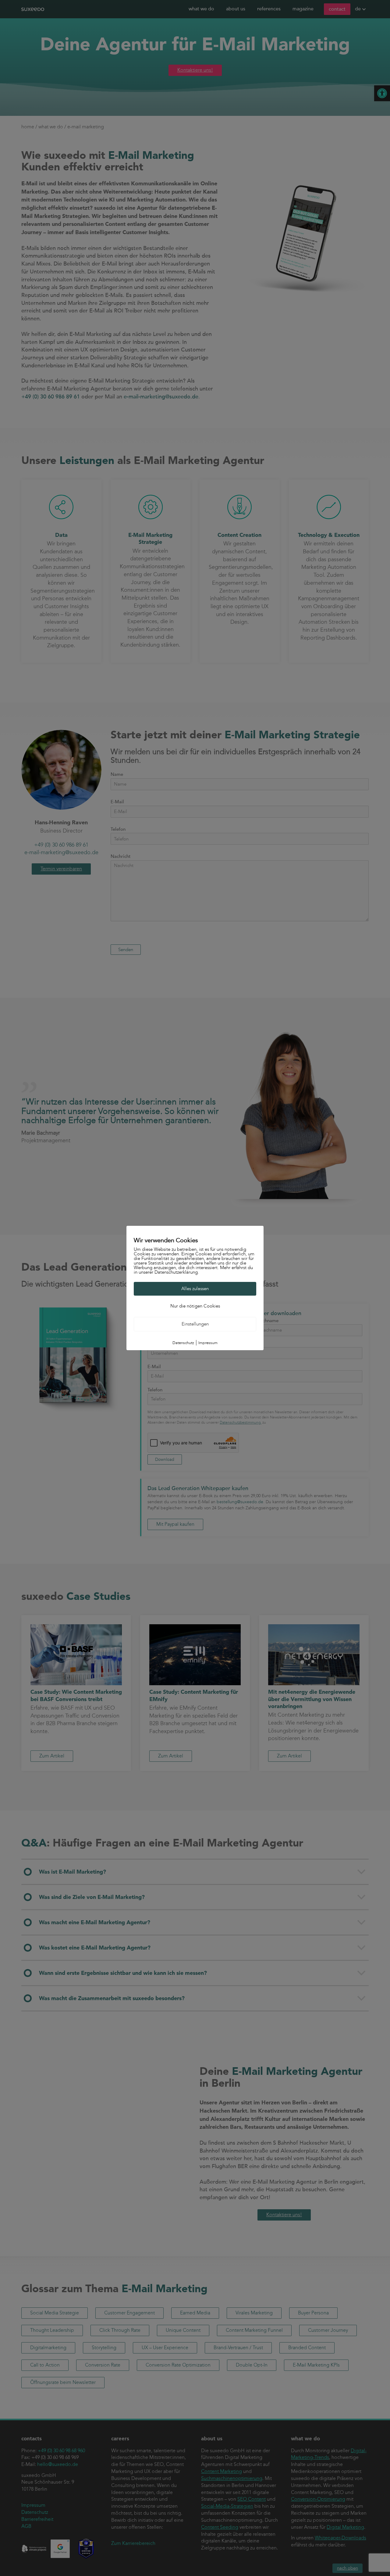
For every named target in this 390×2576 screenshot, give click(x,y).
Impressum (208, 1343)
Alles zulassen (195, 1289)
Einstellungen (195, 1324)
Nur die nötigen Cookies (195, 1306)
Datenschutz (183, 1343)
